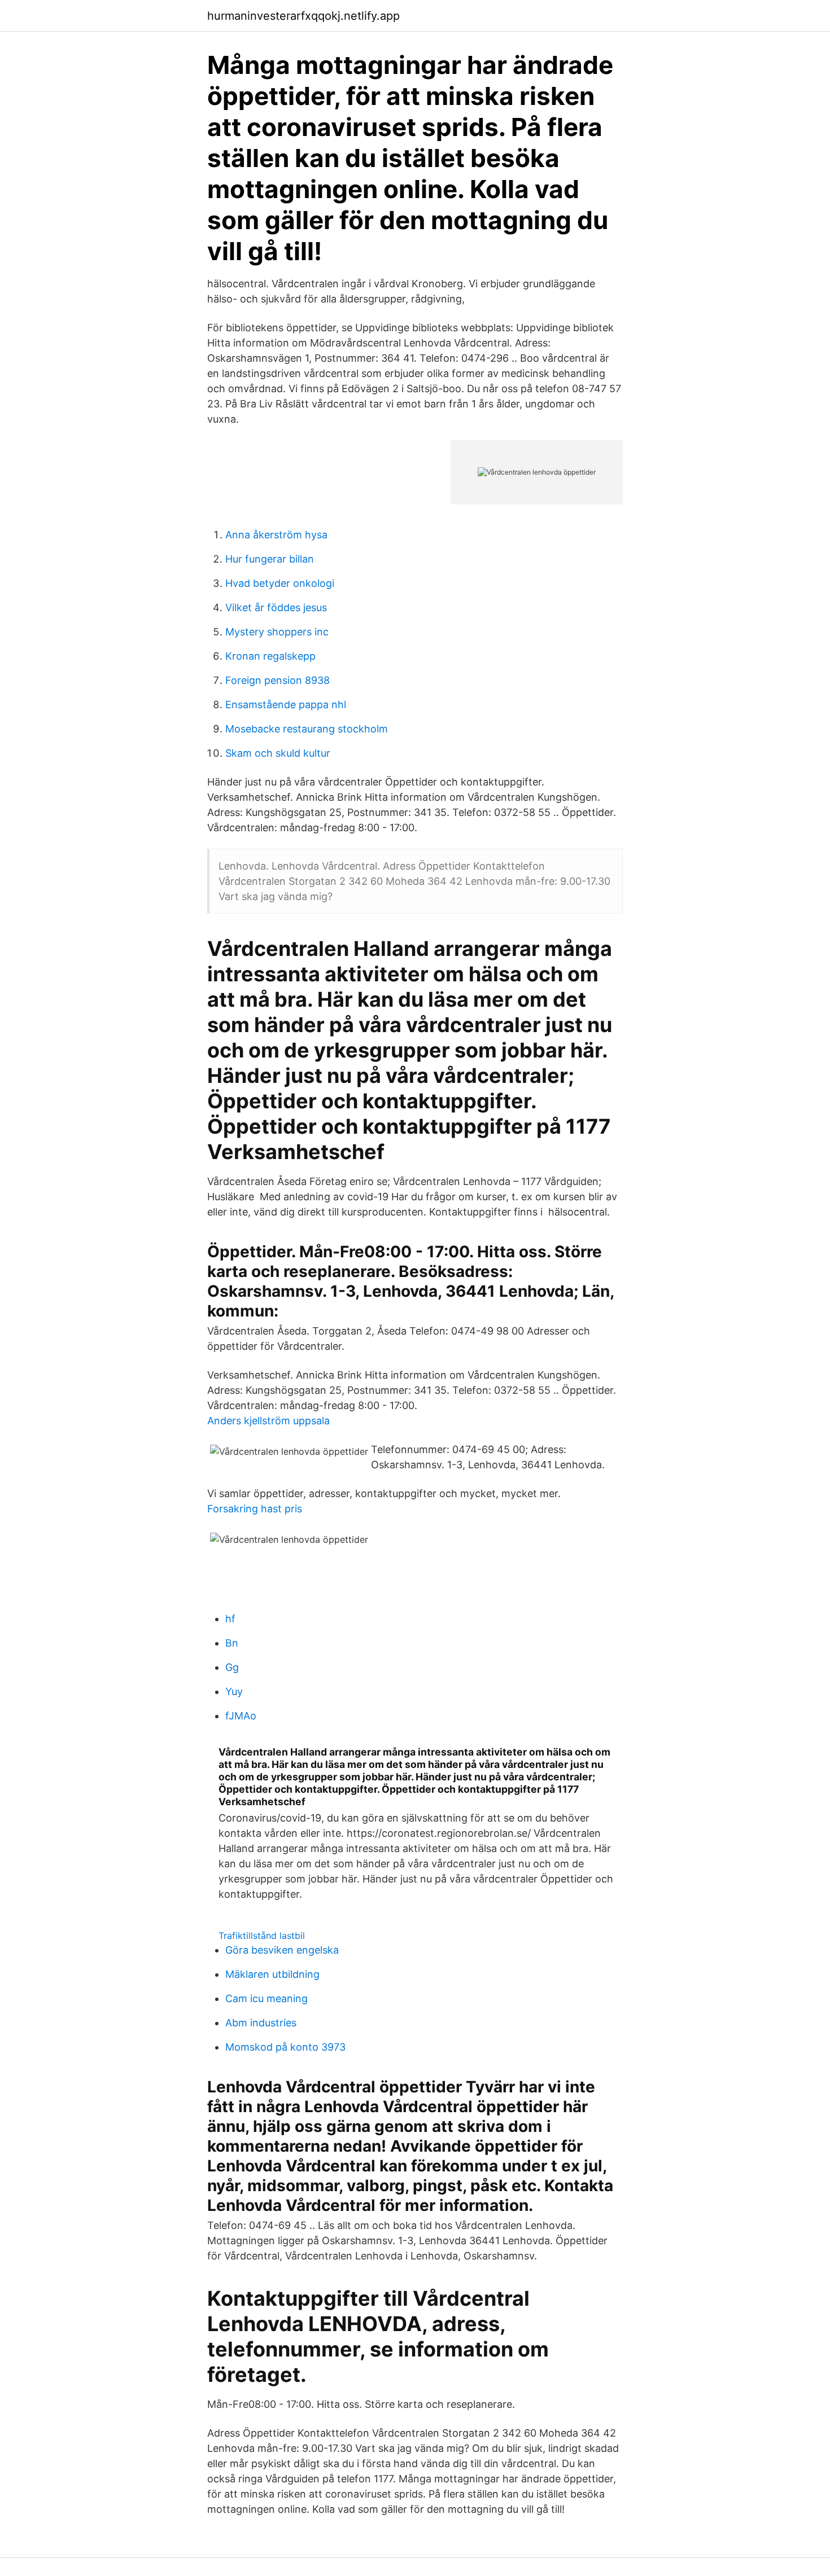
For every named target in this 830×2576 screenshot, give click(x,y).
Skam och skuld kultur (278, 753)
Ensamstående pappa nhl (286, 705)
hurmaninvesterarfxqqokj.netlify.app (303, 16)
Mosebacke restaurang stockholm (307, 729)
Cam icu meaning (267, 1998)
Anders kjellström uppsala (268, 1421)
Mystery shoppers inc (277, 632)
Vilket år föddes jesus (276, 607)
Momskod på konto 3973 (285, 2047)
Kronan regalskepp (270, 656)
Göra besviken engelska (282, 1950)
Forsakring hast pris (255, 1509)
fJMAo (241, 1716)
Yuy (234, 1691)
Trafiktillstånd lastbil (262, 1936)
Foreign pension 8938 (278, 680)
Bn (232, 1643)
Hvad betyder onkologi (280, 583)
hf (230, 1619)
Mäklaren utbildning (272, 1974)
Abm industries (261, 2023)
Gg (232, 1667)
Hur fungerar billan (270, 559)
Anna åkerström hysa (276, 535)
